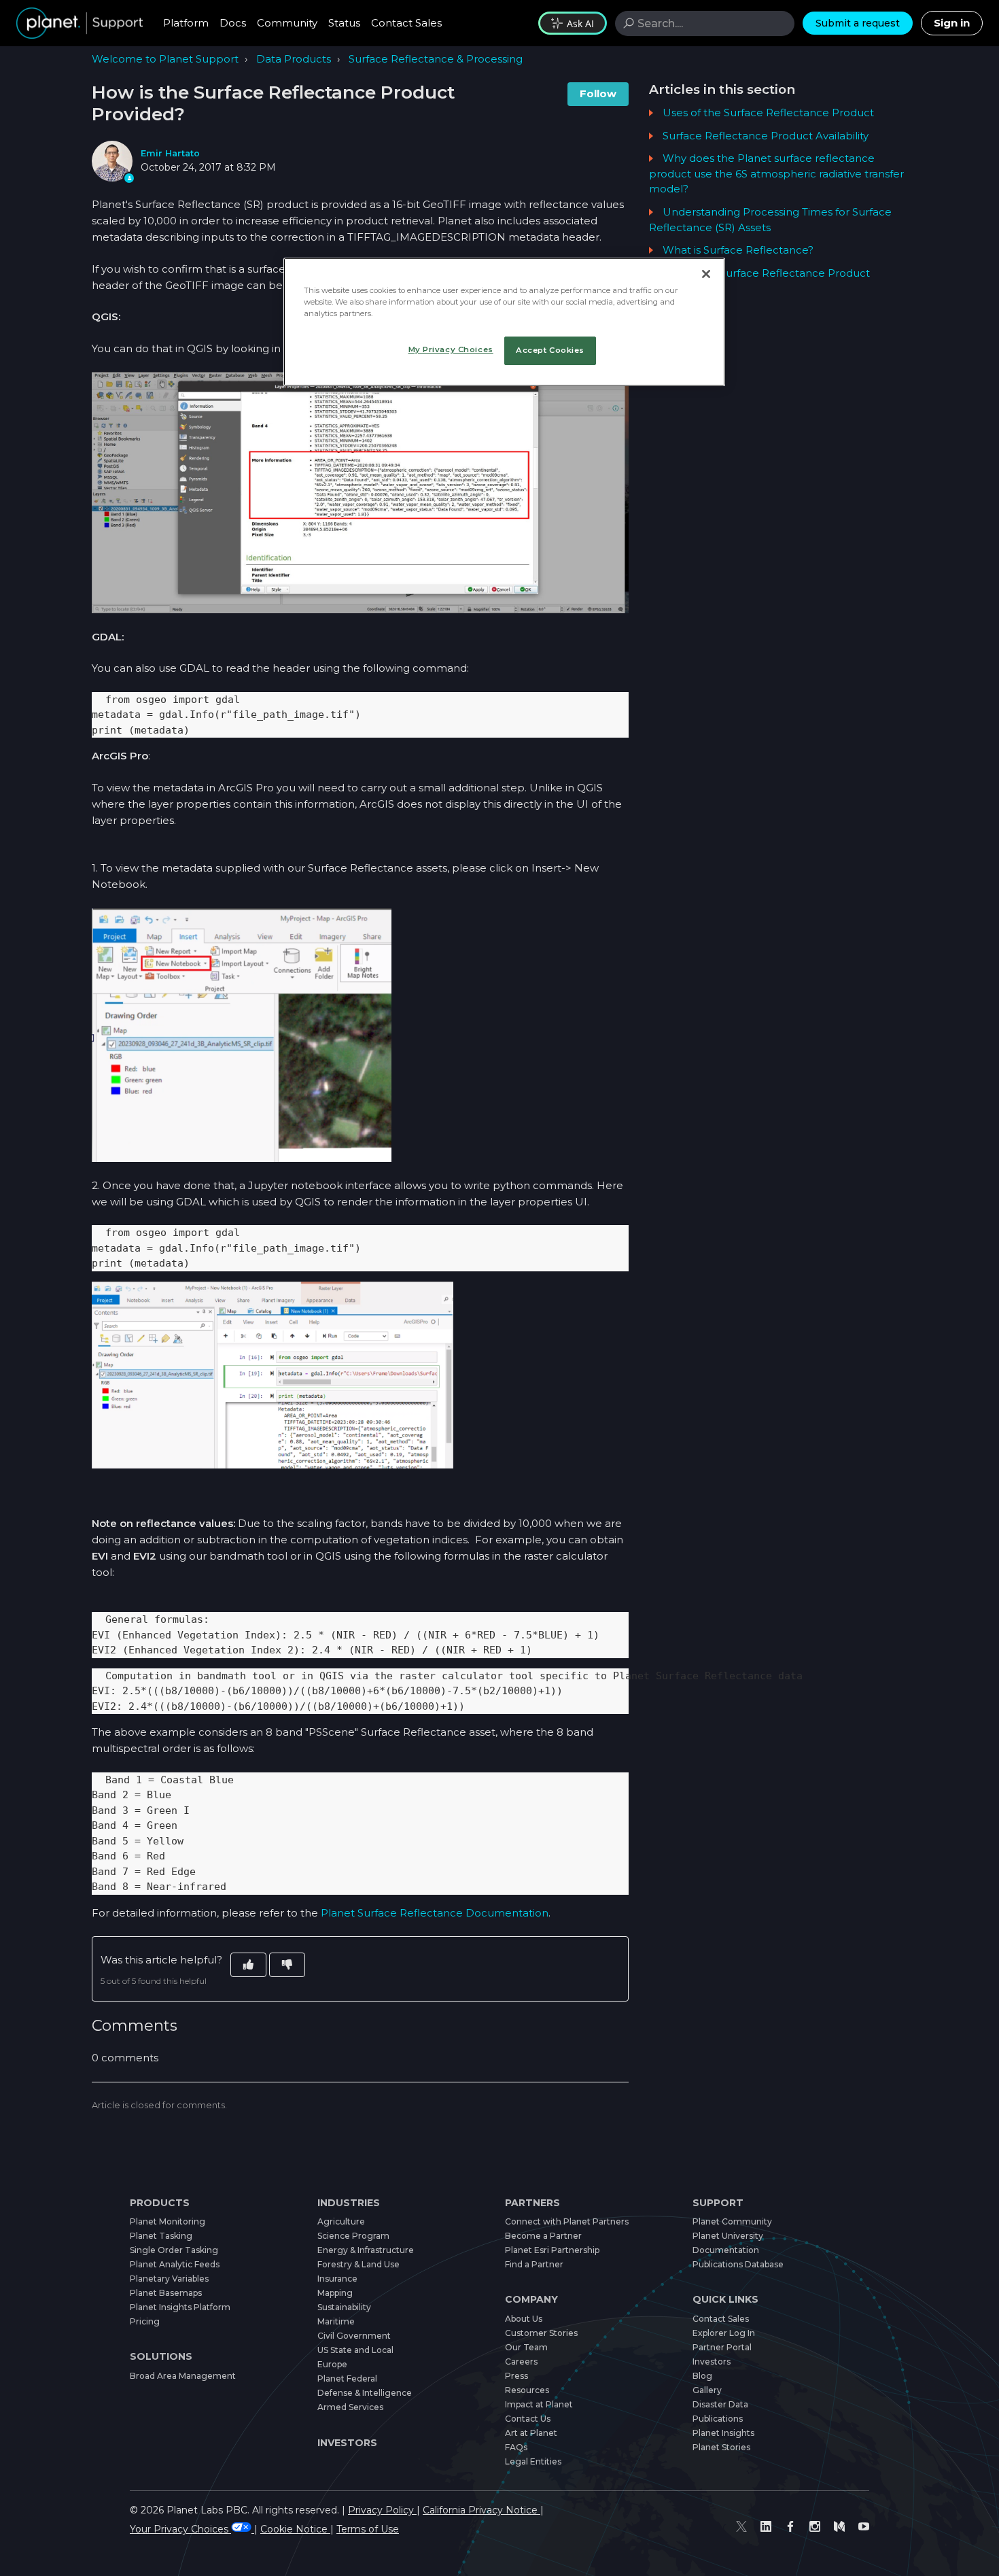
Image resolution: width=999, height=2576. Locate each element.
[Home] (80, 23)
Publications (718, 2419)
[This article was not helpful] (287, 1965)
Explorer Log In (724, 2333)
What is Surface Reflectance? (738, 250)
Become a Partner (543, 2236)
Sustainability (344, 2307)
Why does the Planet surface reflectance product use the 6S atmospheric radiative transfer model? (776, 173)
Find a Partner (534, 2264)
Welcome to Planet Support (165, 59)
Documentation (726, 2250)
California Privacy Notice (481, 2510)
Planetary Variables (169, 2279)
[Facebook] (790, 2526)
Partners (532, 2203)
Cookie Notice (295, 2529)
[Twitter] (741, 2526)
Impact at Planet (539, 2404)
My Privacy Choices (451, 349)
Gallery (707, 2390)
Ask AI (580, 23)
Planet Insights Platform (180, 2307)
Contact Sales (406, 23)
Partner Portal (722, 2347)
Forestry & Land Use (358, 2264)
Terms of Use (368, 2529)
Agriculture (341, 2221)
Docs (233, 23)
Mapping (335, 2293)
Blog (702, 2376)
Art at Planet (531, 2433)
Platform (186, 23)
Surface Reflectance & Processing (436, 59)
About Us (524, 2319)
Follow (598, 93)
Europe (332, 2364)
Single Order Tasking (174, 2250)
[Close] (706, 274)
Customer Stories (541, 2333)
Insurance (337, 2279)
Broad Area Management (183, 2376)
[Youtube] (864, 2526)
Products (160, 2203)
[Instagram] (815, 2526)
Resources (527, 2390)
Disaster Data (720, 2404)
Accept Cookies (550, 350)
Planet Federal (347, 2378)
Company (531, 2299)
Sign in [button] (952, 23)
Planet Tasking (161, 2236)
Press (516, 2376)
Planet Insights (723, 2433)
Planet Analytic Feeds (175, 2264)
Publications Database (738, 2264)
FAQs (516, 2447)
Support (718, 2203)
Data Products (294, 59)
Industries (349, 2203)
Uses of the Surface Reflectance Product (768, 113)
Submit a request (858, 23)
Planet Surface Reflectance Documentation (435, 1913)
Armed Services (350, 2407)
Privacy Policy (382, 2510)
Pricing (145, 2321)
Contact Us (528, 2419)
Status (344, 23)
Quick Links (725, 2299)
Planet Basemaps (166, 2293)
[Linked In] (766, 2526)
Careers (521, 2362)
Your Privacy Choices (180, 2529)
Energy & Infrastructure (366, 2250)
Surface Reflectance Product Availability (766, 136)
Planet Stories (721, 2447)
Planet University (728, 2236)
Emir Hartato (170, 153)
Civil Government (354, 2336)
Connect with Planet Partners (567, 2221)
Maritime (336, 2321)
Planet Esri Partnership (552, 2250)
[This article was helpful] (248, 1965)
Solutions (161, 2356)
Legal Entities (533, 2461)
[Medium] (839, 2526)
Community (287, 23)
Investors (347, 2443)
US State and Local (355, 2350)
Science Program (353, 2236)
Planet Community (732, 2221)
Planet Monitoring (168, 2221)
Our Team (526, 2347)
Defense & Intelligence (365, 2393)
